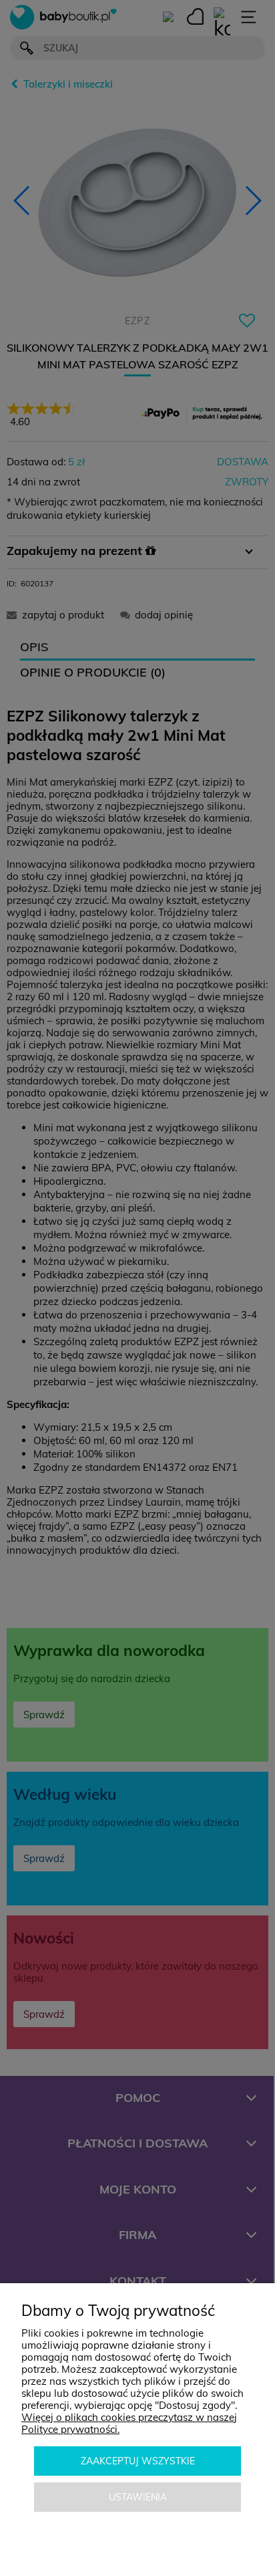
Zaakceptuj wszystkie (138, 2461)
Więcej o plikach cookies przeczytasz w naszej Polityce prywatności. (129, 2423)
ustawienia (138, 2497)
